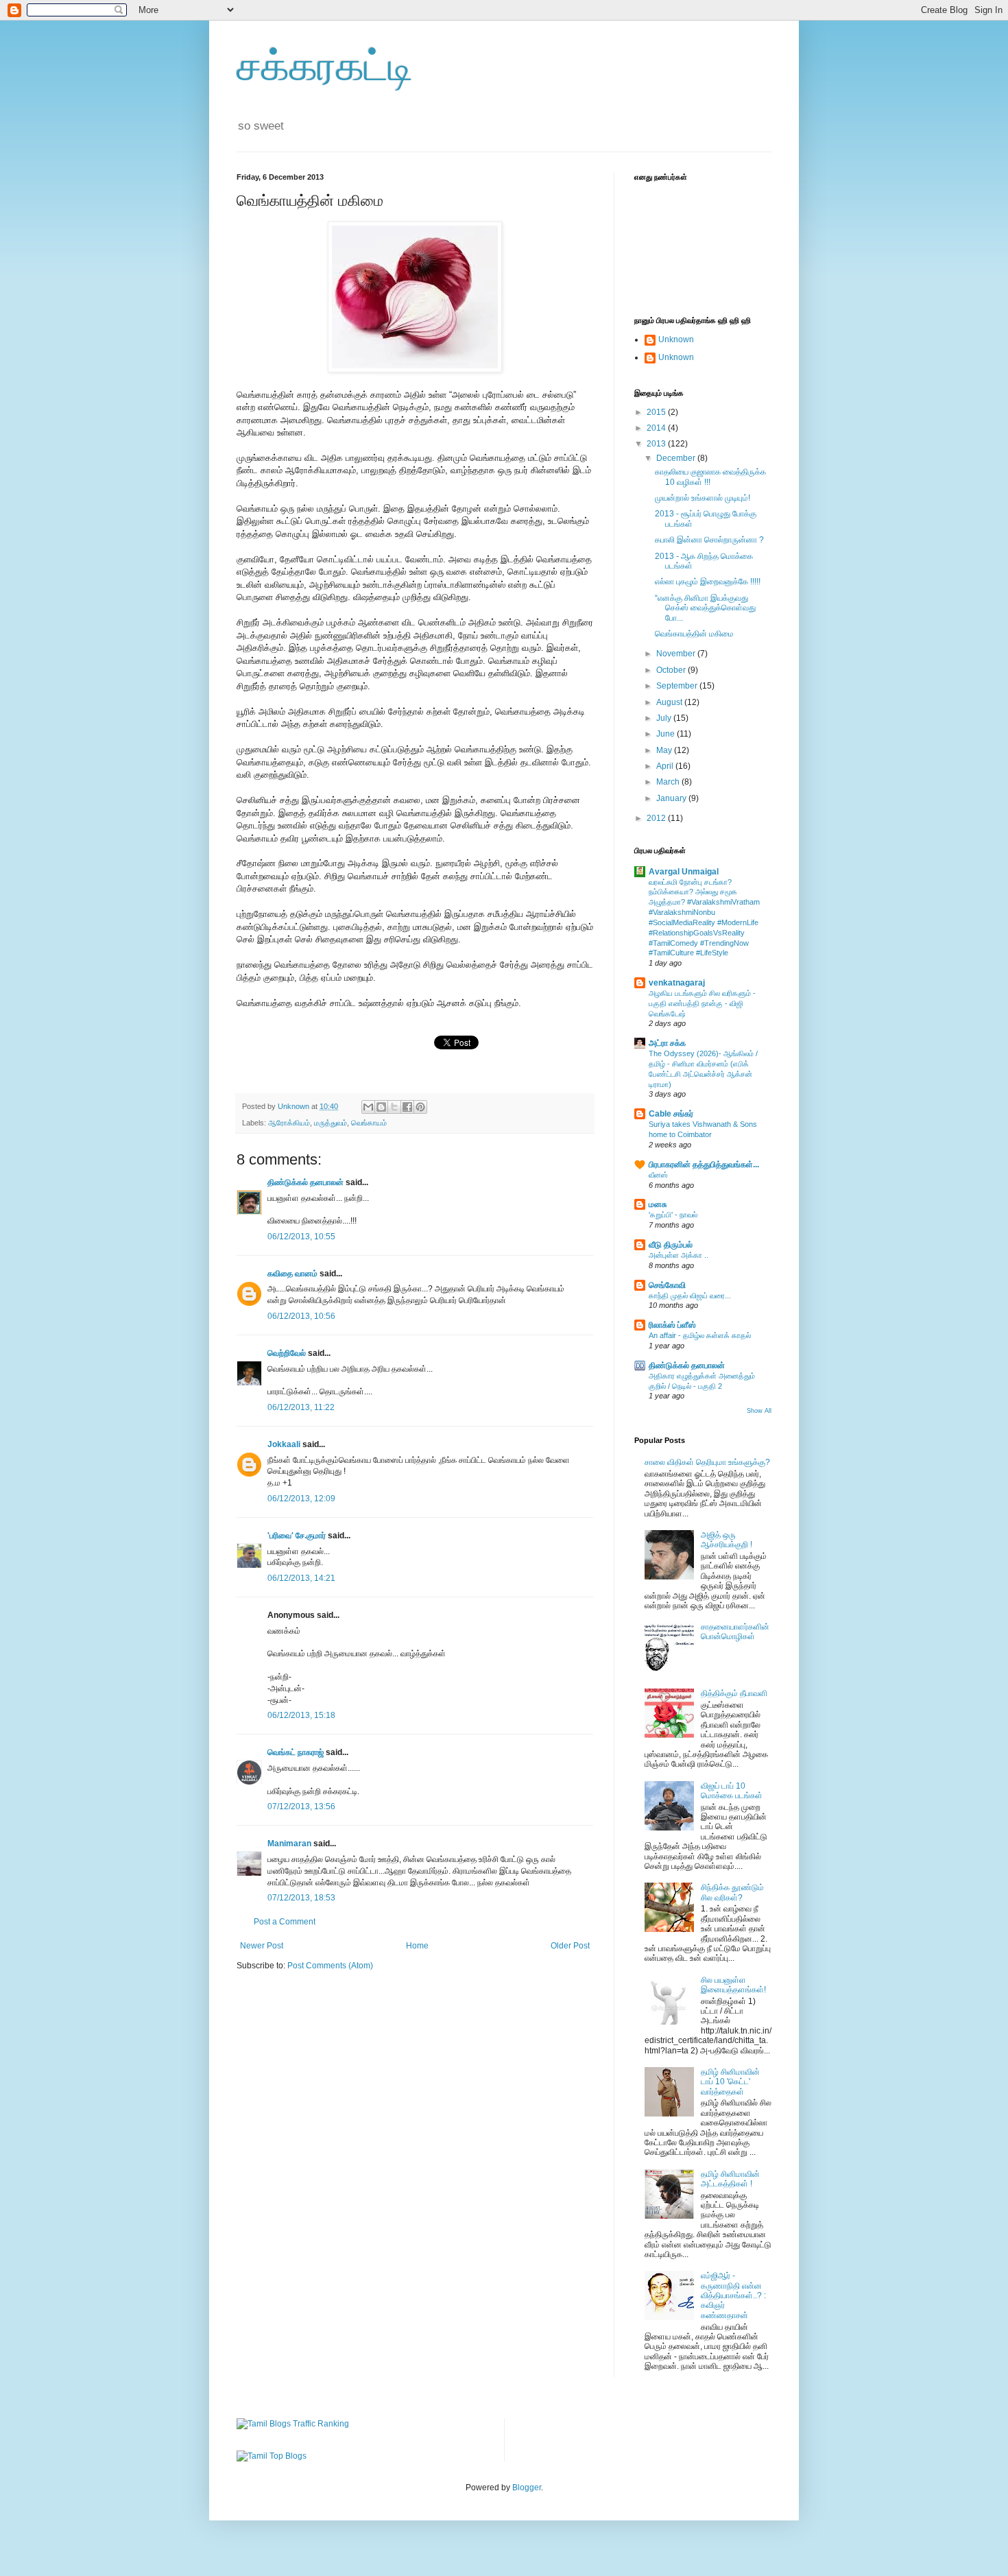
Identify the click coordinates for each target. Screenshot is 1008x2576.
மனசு (658, 1204)
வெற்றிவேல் (287, 1353)
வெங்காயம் (369, 1123)
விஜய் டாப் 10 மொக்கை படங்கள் (732, 1791)
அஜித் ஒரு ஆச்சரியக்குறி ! (727, 1540)
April (666, 766)
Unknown (676, 339)
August (670, 702)
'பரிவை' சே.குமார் (297, 1536)
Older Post (570, 1946)
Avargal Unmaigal (684, 872)
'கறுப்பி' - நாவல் (673, 1215)
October (672, 670)
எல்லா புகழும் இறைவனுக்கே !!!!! (708, 582)
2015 (657, 412)
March (669, 782)
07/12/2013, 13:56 (301, 1806)
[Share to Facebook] (407, 1107)
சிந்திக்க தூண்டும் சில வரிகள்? (732, 1892)
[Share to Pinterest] (420, 1107)
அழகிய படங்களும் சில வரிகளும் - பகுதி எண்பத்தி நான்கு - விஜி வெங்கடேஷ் (702, 1003)
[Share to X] (394, 1107)
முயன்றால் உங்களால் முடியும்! (703, 498)
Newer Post (262, 1946)
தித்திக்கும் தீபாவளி (734, 1693)
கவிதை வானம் (292, 1274)
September (678, 686)
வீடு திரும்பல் (671, 1245)
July (665, 718)
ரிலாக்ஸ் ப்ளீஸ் (672, 1325)
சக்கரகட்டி (325, 66)
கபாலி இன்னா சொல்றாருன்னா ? (709, 540)
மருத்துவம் (331, 1123)
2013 (657, 444)
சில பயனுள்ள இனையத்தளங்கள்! (733, 1985)
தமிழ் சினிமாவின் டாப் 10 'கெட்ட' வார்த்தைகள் (730, 2082)
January (672, 798)
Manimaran (289, 1844)
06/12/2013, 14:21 (301, 1578)
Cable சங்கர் (671, 1114)
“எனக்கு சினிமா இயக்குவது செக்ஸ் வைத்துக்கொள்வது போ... (705, 608)
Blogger (527, 2488)
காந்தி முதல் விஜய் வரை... (690, 1296)
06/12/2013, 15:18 (301, 1715)
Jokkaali (284, 1444)
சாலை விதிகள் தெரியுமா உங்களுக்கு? (707, 1462)
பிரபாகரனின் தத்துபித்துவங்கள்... (704, 1165)
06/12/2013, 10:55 (301, 1237)
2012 (657, 818)
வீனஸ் (658, 1175)
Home (417, 1946)
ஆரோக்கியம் (289, 1123)
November (677, 654)
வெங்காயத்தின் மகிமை (694, 634)
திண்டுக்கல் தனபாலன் (305, 1182)
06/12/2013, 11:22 (301, 1407)
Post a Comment (285, 1922)
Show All (759, 1411)
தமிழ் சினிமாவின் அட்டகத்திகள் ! (730, 2179)
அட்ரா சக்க (667, 1043)
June (667, 734)
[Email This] (368, 1107)
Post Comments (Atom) (330, 1966)
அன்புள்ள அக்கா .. (679, 1255)
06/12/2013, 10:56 (301, 1316)
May (665, 750)
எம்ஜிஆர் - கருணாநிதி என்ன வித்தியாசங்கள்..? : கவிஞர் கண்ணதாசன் (733, 2295)
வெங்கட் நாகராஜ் (296, 1752)
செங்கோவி (667, 1285)
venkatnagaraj (677, 983)
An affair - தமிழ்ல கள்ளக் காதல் (700, 1335)
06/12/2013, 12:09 (301, 1499)
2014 (657, 428)
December (677, 458)
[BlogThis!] (381, 1107)
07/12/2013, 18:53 (301, 1898)
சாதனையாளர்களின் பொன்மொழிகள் (735, 1632)
